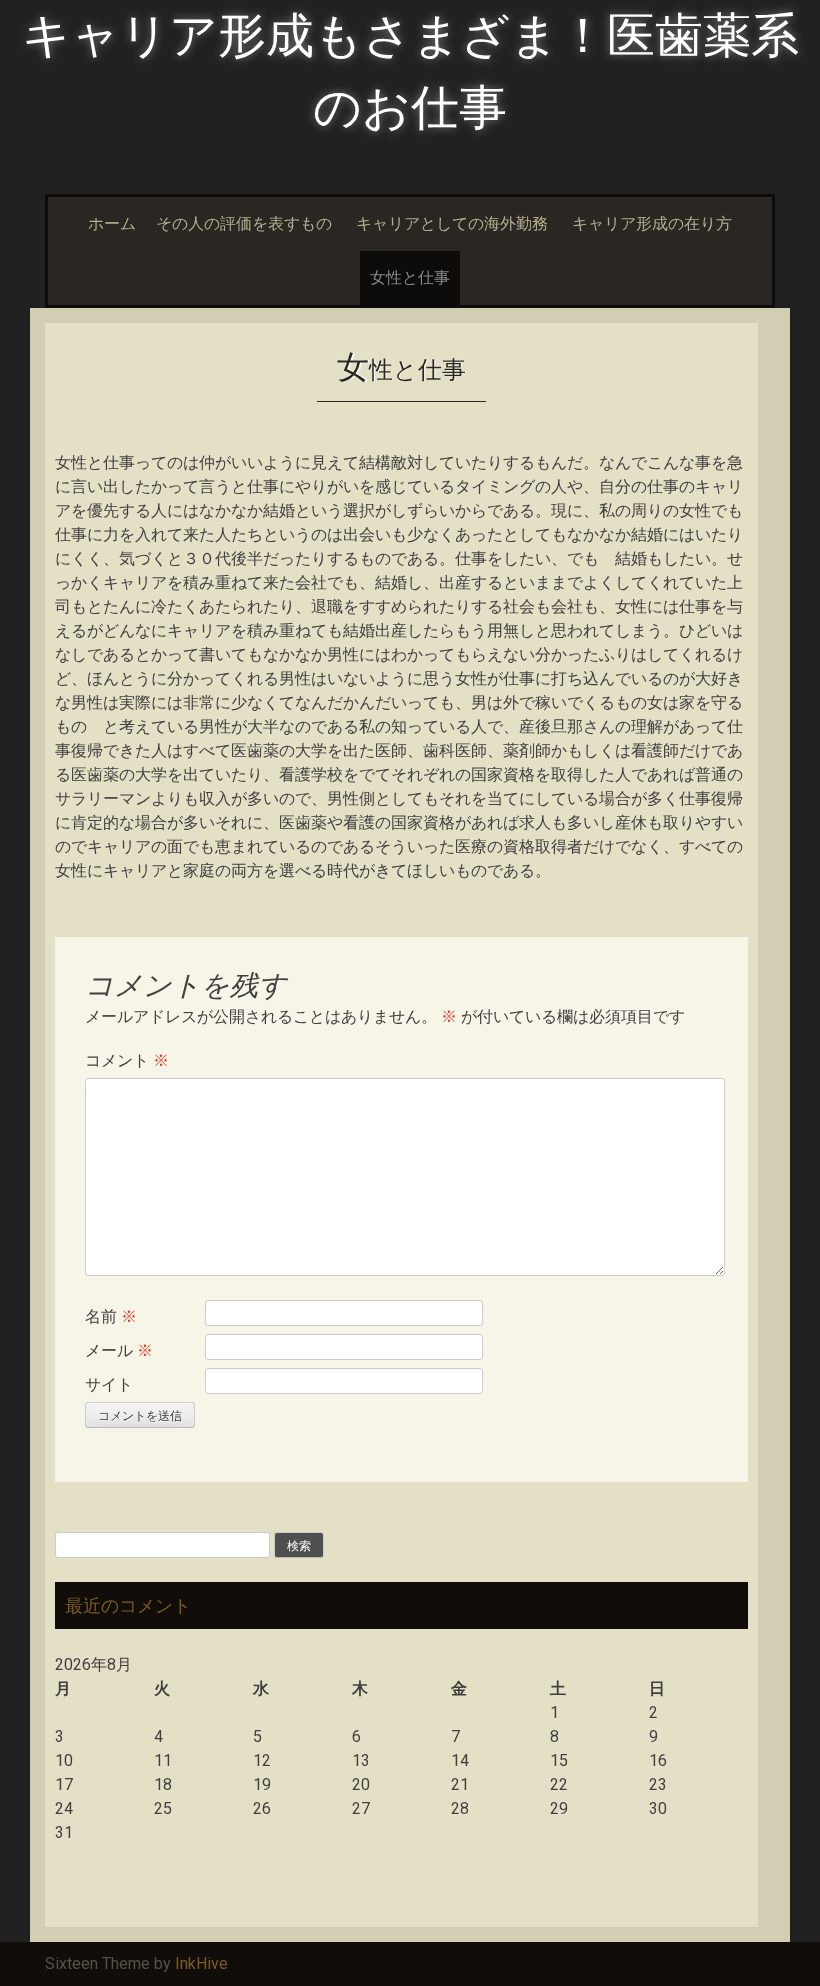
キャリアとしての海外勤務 (452, 223)
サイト (109, 1384)
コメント (127, 1060)
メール (119, 1350)
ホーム (112, 223)
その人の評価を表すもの (244, 223)
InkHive (201, 1963)
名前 (111, 1316)
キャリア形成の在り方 (652, 223)
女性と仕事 (410, 277)
